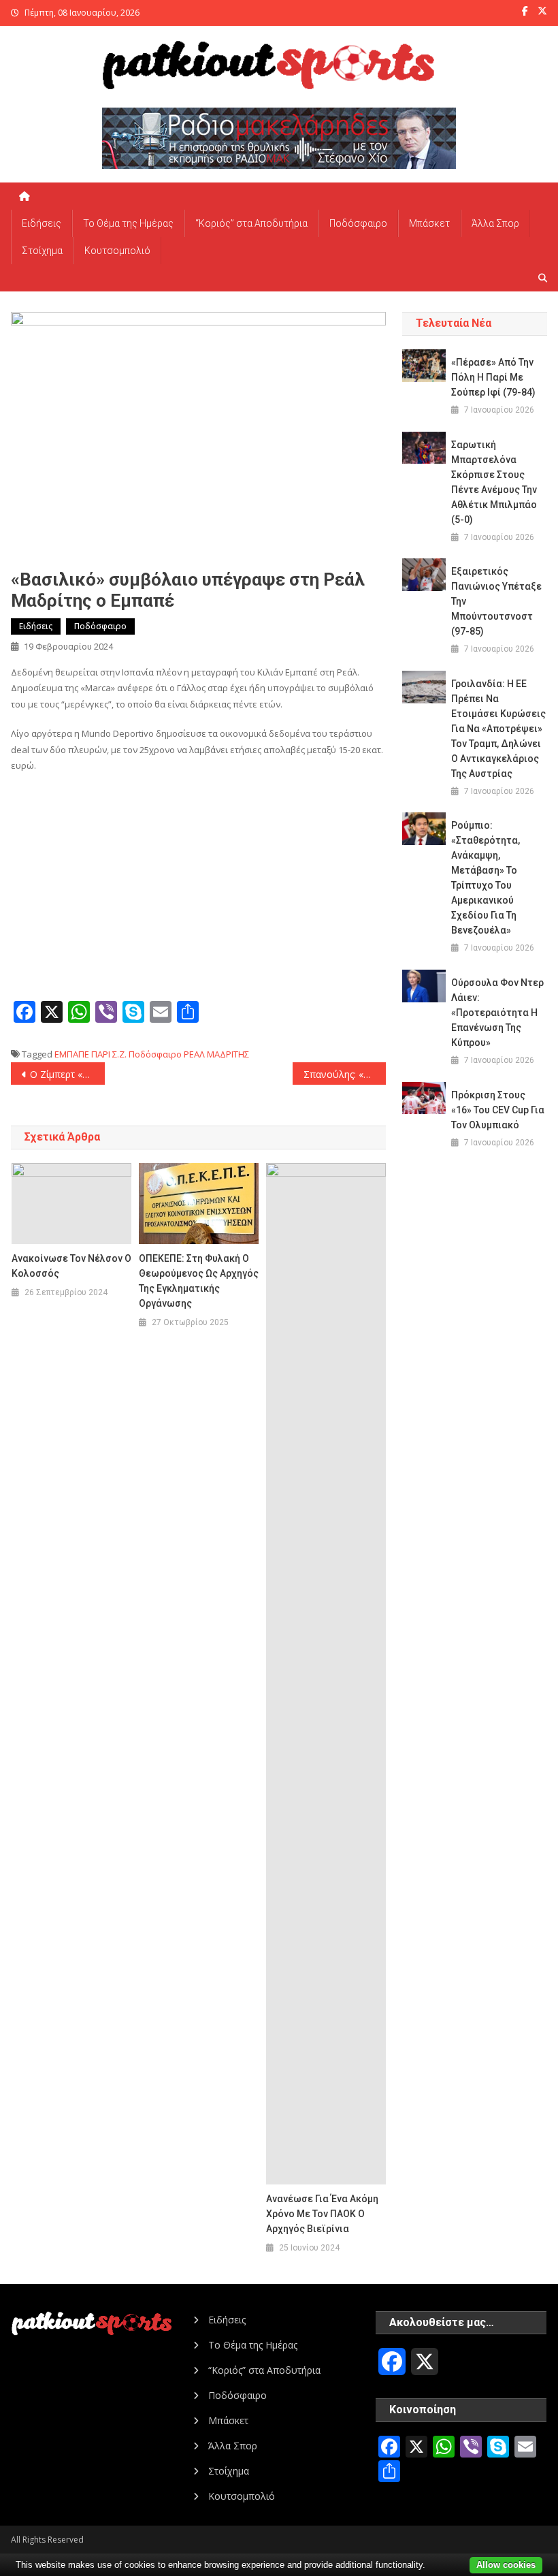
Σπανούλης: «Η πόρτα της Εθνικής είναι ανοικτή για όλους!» (345, 1074)
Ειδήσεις (42, 223)
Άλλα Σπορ (495, 223)
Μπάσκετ (429, 223)
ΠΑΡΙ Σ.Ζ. (109, 1054)
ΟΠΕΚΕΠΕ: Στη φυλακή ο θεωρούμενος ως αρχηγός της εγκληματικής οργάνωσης (199, 1281)
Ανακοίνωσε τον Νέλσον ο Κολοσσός (71, 1266)
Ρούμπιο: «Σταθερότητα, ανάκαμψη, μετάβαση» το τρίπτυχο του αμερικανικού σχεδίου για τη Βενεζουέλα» (486, 878)
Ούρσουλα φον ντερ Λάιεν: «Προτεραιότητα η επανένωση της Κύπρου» (497, 1013)
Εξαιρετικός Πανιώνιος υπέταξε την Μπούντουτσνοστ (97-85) (496, 601)
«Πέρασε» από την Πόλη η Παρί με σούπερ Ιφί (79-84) (493, 377)
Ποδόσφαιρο (358, 223)
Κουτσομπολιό (117, 251)
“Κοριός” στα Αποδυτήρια (251, 223)
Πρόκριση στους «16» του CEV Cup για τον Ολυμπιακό (498, 1110)
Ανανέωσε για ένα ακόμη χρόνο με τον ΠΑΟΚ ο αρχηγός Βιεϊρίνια (322, 2214)
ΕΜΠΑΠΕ (72, 1054)
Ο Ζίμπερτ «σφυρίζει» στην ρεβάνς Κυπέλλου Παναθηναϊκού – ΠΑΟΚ (67, 1074)
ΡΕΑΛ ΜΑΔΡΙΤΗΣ (216, 1054)
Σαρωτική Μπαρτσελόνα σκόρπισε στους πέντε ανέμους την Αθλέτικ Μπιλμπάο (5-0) (494, 482)
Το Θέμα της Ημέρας (128, 223)
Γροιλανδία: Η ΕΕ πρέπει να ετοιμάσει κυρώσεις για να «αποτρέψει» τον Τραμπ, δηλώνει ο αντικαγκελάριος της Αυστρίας (498, 729)
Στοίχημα (42, 251)
